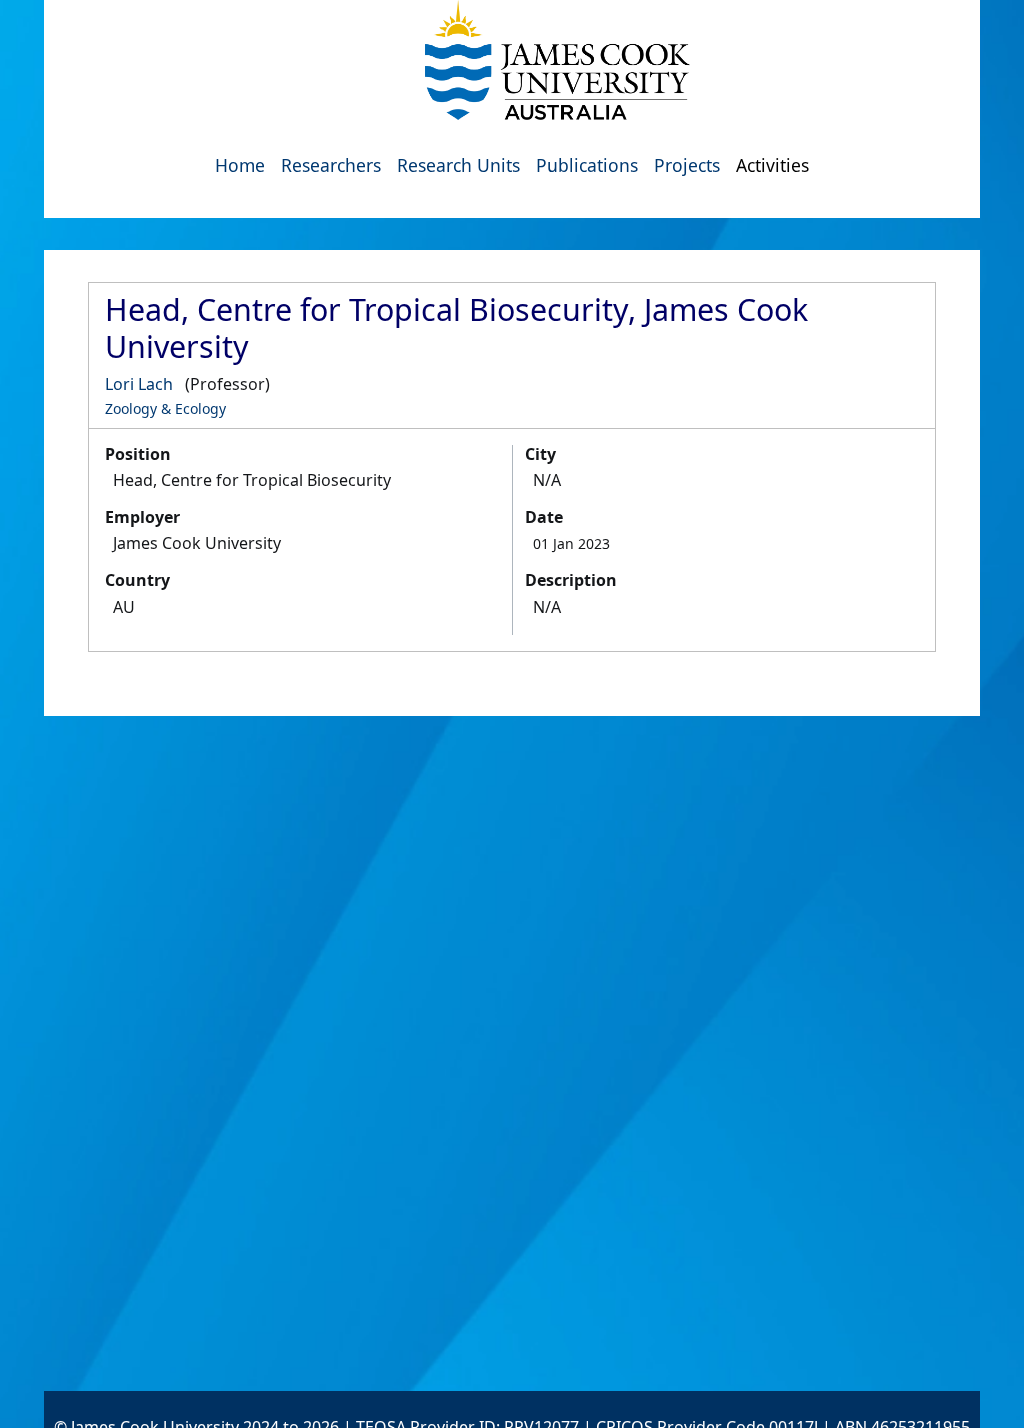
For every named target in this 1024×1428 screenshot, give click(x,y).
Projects (687, 165)
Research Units (458, 165)
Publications (587, 165)
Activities (772, 165)
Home (240, 165)
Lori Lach (139, 384)
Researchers (331, 165)
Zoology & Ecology (165, 408)
